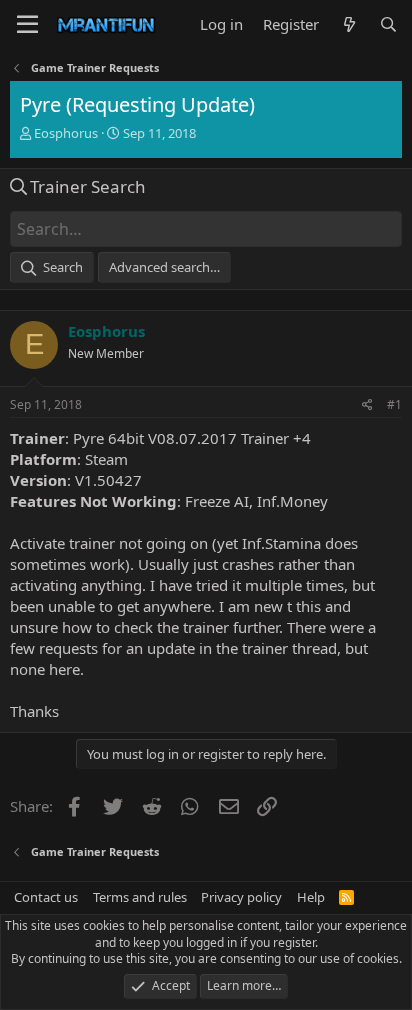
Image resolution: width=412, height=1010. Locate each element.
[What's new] (348, 24)
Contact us (46, 897)
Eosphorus (66, 133)
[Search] (388, 24)
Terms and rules (140, 897)
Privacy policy (241, 897)
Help (311, 897)
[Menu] (27, 25)
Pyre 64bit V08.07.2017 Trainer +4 (192, 438)
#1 (394, 404)
